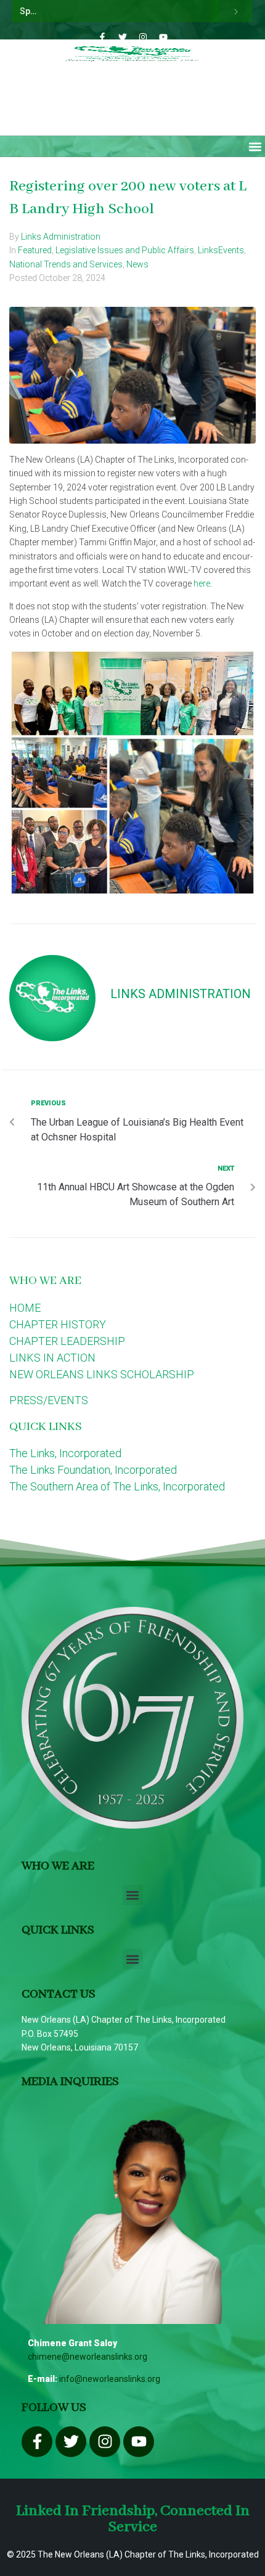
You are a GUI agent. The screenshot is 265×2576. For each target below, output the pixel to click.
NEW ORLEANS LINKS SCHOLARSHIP (102, 1374)
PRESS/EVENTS (49, 1400)
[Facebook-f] (102, 37)
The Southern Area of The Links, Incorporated (117, 1486)
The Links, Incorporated (65, 1453)
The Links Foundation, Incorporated (93, 1470)
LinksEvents (221, 250)
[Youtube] (163, 37)
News (137, 264)
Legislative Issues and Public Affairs (125, 250)
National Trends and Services (66, 264)
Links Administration (61, 237)
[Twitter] (123, 37)
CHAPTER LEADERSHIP (67, 1341)
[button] (255, 146)
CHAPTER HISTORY (58, 1324)
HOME (25, 1308)
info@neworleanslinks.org (110, 2379)
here (202, 583)
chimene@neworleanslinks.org (88, 2357)
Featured (35, 250)
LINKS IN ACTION (52, 1358)
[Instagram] (143, 37)
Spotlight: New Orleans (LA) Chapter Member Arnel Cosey (117, 11)
